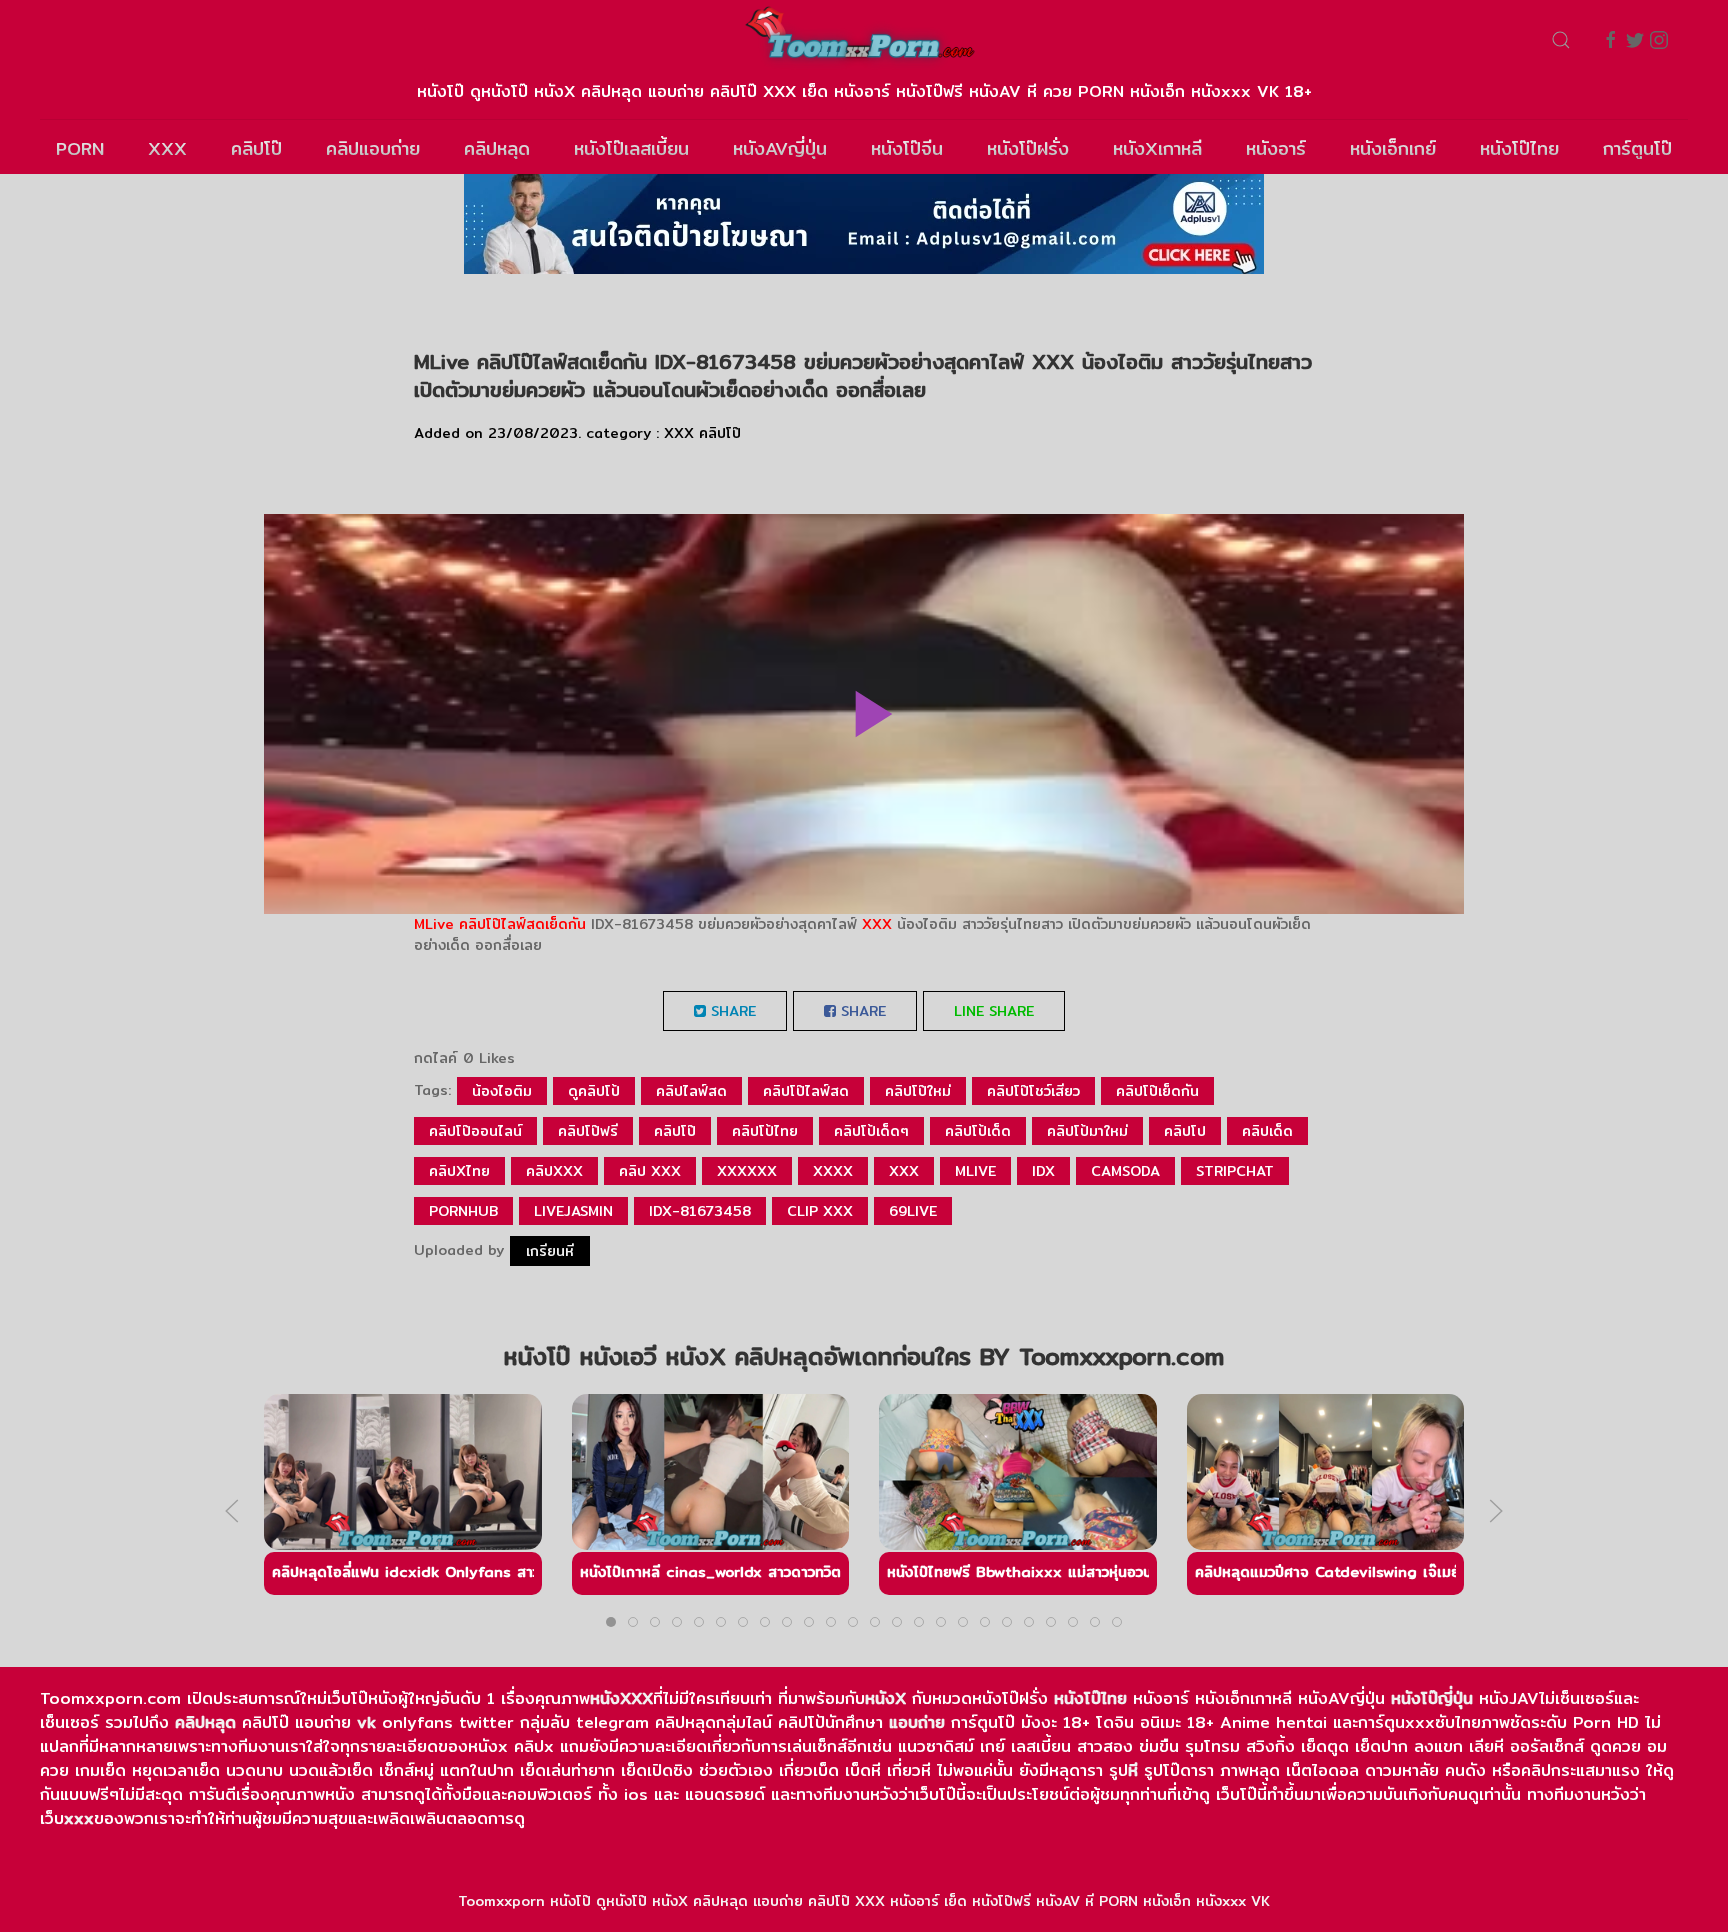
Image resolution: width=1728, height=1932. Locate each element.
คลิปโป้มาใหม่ (1087, 1131)
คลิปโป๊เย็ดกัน (1157, 1091)
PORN (80, 148)
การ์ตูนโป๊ (1637, 148)
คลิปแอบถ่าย (373, 148)
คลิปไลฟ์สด (691, 1091)
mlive (975, 1171)
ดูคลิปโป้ (594, 1091)
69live (913, 1211)
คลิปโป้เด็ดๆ (871, 1131)
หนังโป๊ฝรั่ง (1028, 148)
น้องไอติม (502, 1091)
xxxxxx (747, 1171)
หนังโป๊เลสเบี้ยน (631, 148)
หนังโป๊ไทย (1519, 148)
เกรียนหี (550, 1251)
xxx (904, 1171)
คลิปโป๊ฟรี (588, 1131)
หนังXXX (621, 1698)
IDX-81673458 (700, 1211)
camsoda (1125, 1171)
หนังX (885, 1698)
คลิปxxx (554, 1171)
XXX (167, 148)
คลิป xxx (650, 1171)
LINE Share (994, 1011)
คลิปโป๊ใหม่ (918, 1091)
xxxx (833, 1171)
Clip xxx (820, 1211)
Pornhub (463, 1211)
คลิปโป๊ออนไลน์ (475, 1131)
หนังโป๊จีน (907, 148)
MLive (434, 924)
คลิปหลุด (497, 148)
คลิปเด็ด (1267, 1131)
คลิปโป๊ (256, 148)
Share (731, 1011)
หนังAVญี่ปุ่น (780, 148)
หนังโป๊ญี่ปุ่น (1432, 1698)
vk (366, 1722)
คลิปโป (1185, 1131)
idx (1043, 1171)
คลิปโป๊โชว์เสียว (1033, 1091)
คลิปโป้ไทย (765, 1131)
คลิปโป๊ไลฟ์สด (806, 1091)
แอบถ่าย (917, 1722)
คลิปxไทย (459, 1171)
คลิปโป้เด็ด (978, 1131)
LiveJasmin (573, 1211)
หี (1133, 1770)
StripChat (1235, 1171)
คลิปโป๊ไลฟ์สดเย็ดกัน (522, 924)
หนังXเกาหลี (1157, 148)
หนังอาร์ (1276, 148)
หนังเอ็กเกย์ (1393, 148)
